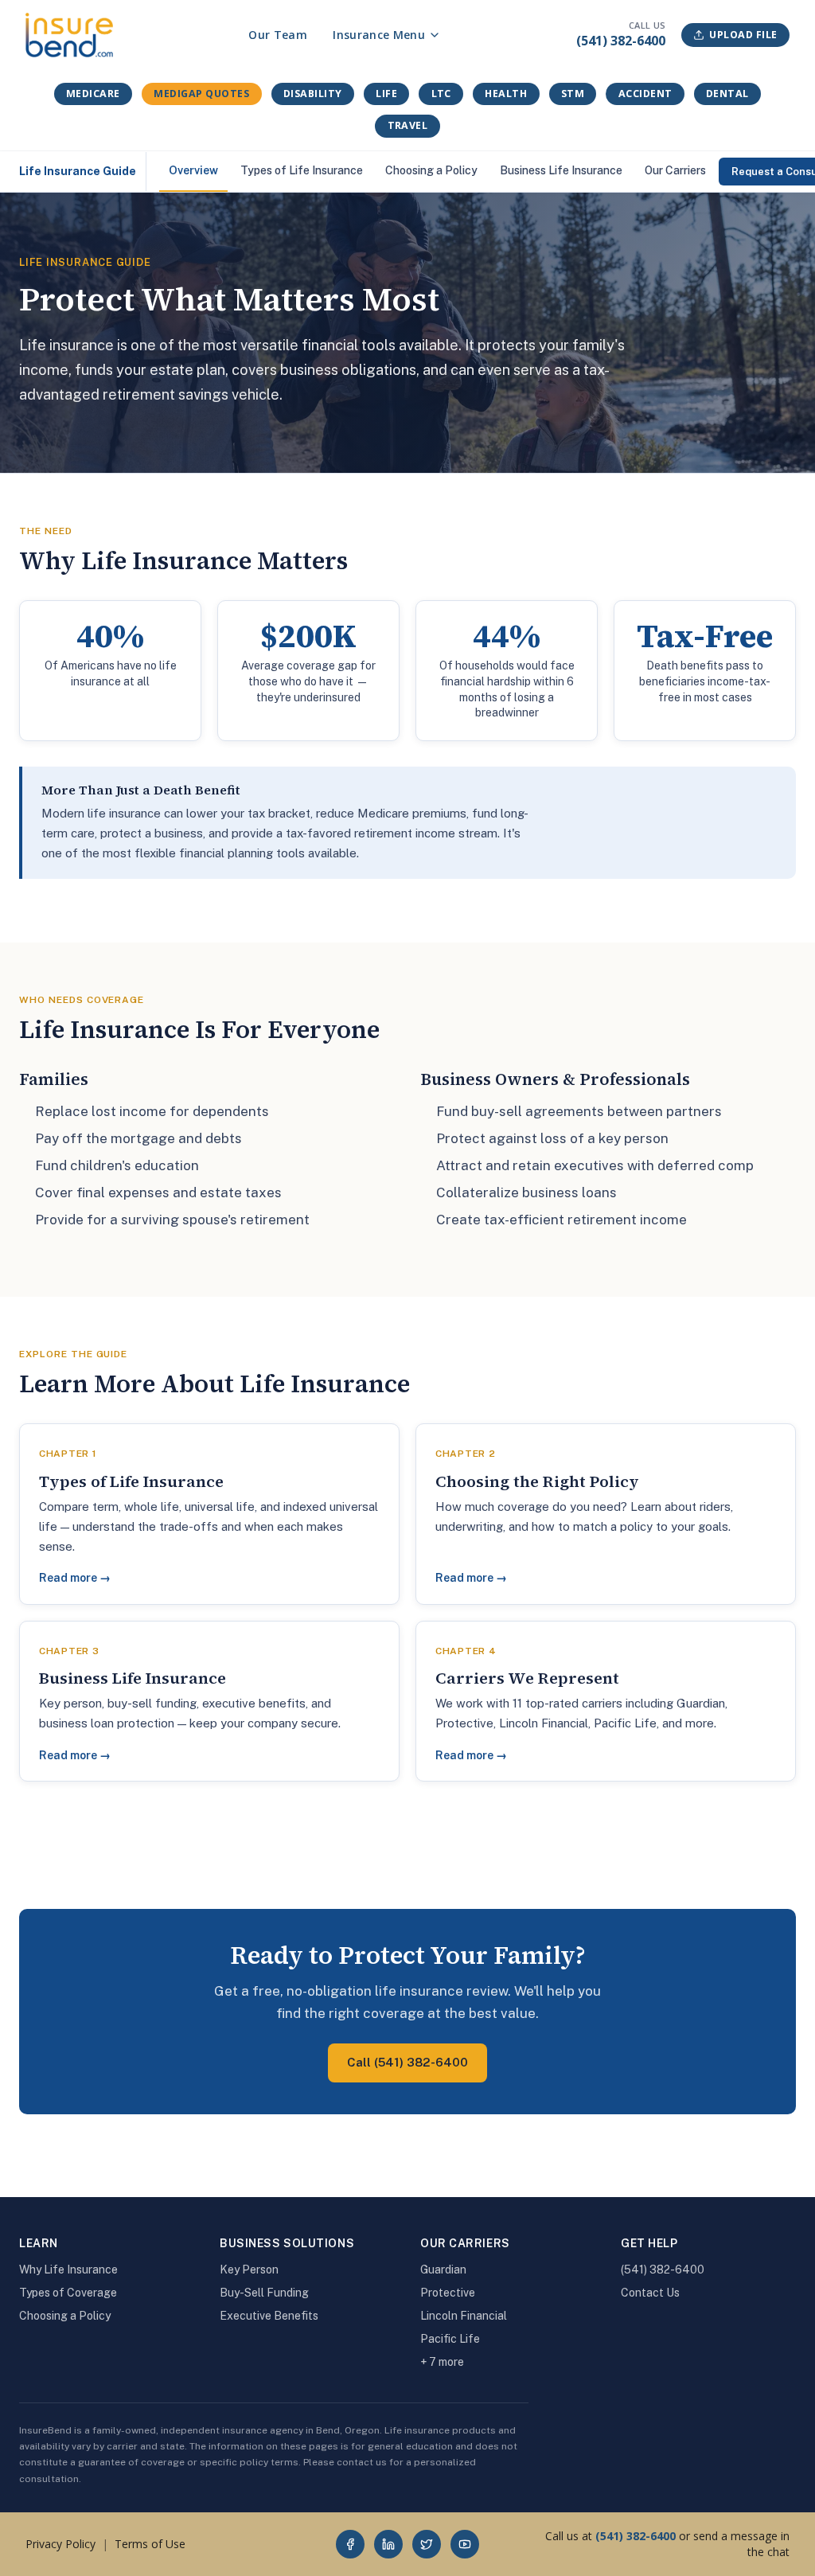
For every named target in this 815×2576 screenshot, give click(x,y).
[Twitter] (427, 2544)
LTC (442, 94)
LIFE (386, 94)
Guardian (443, 2270)
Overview (193, 170)
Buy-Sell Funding (264, 2293)
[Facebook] (350, 2544)
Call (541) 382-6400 (407, 2062)
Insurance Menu (379, 35)
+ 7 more (442, 2362)
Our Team (278, 35)
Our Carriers (675, 170)
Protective (448, 2293)
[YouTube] (465, 2544)
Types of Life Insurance (302, 170)
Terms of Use (150, 2544)
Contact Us (650, 2293)
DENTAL (727, 94)
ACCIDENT (645, 94)
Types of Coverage (68, 2293)
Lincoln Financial (464, 2316)
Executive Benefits (269, 2316)
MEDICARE (93, 94)
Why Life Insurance (68, 2270)
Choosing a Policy (431, 170)
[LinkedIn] (388, 2544)
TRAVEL (408, 125)
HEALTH (506, 94)
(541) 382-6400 (621, 41)
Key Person (249, 2270)
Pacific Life (450, 2339)
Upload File (743, 35)
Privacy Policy (60, 2544)
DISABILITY (313, 94)
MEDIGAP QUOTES (201, 94)
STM (573, 94)
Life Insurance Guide (78, 171)
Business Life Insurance (561, 170)
